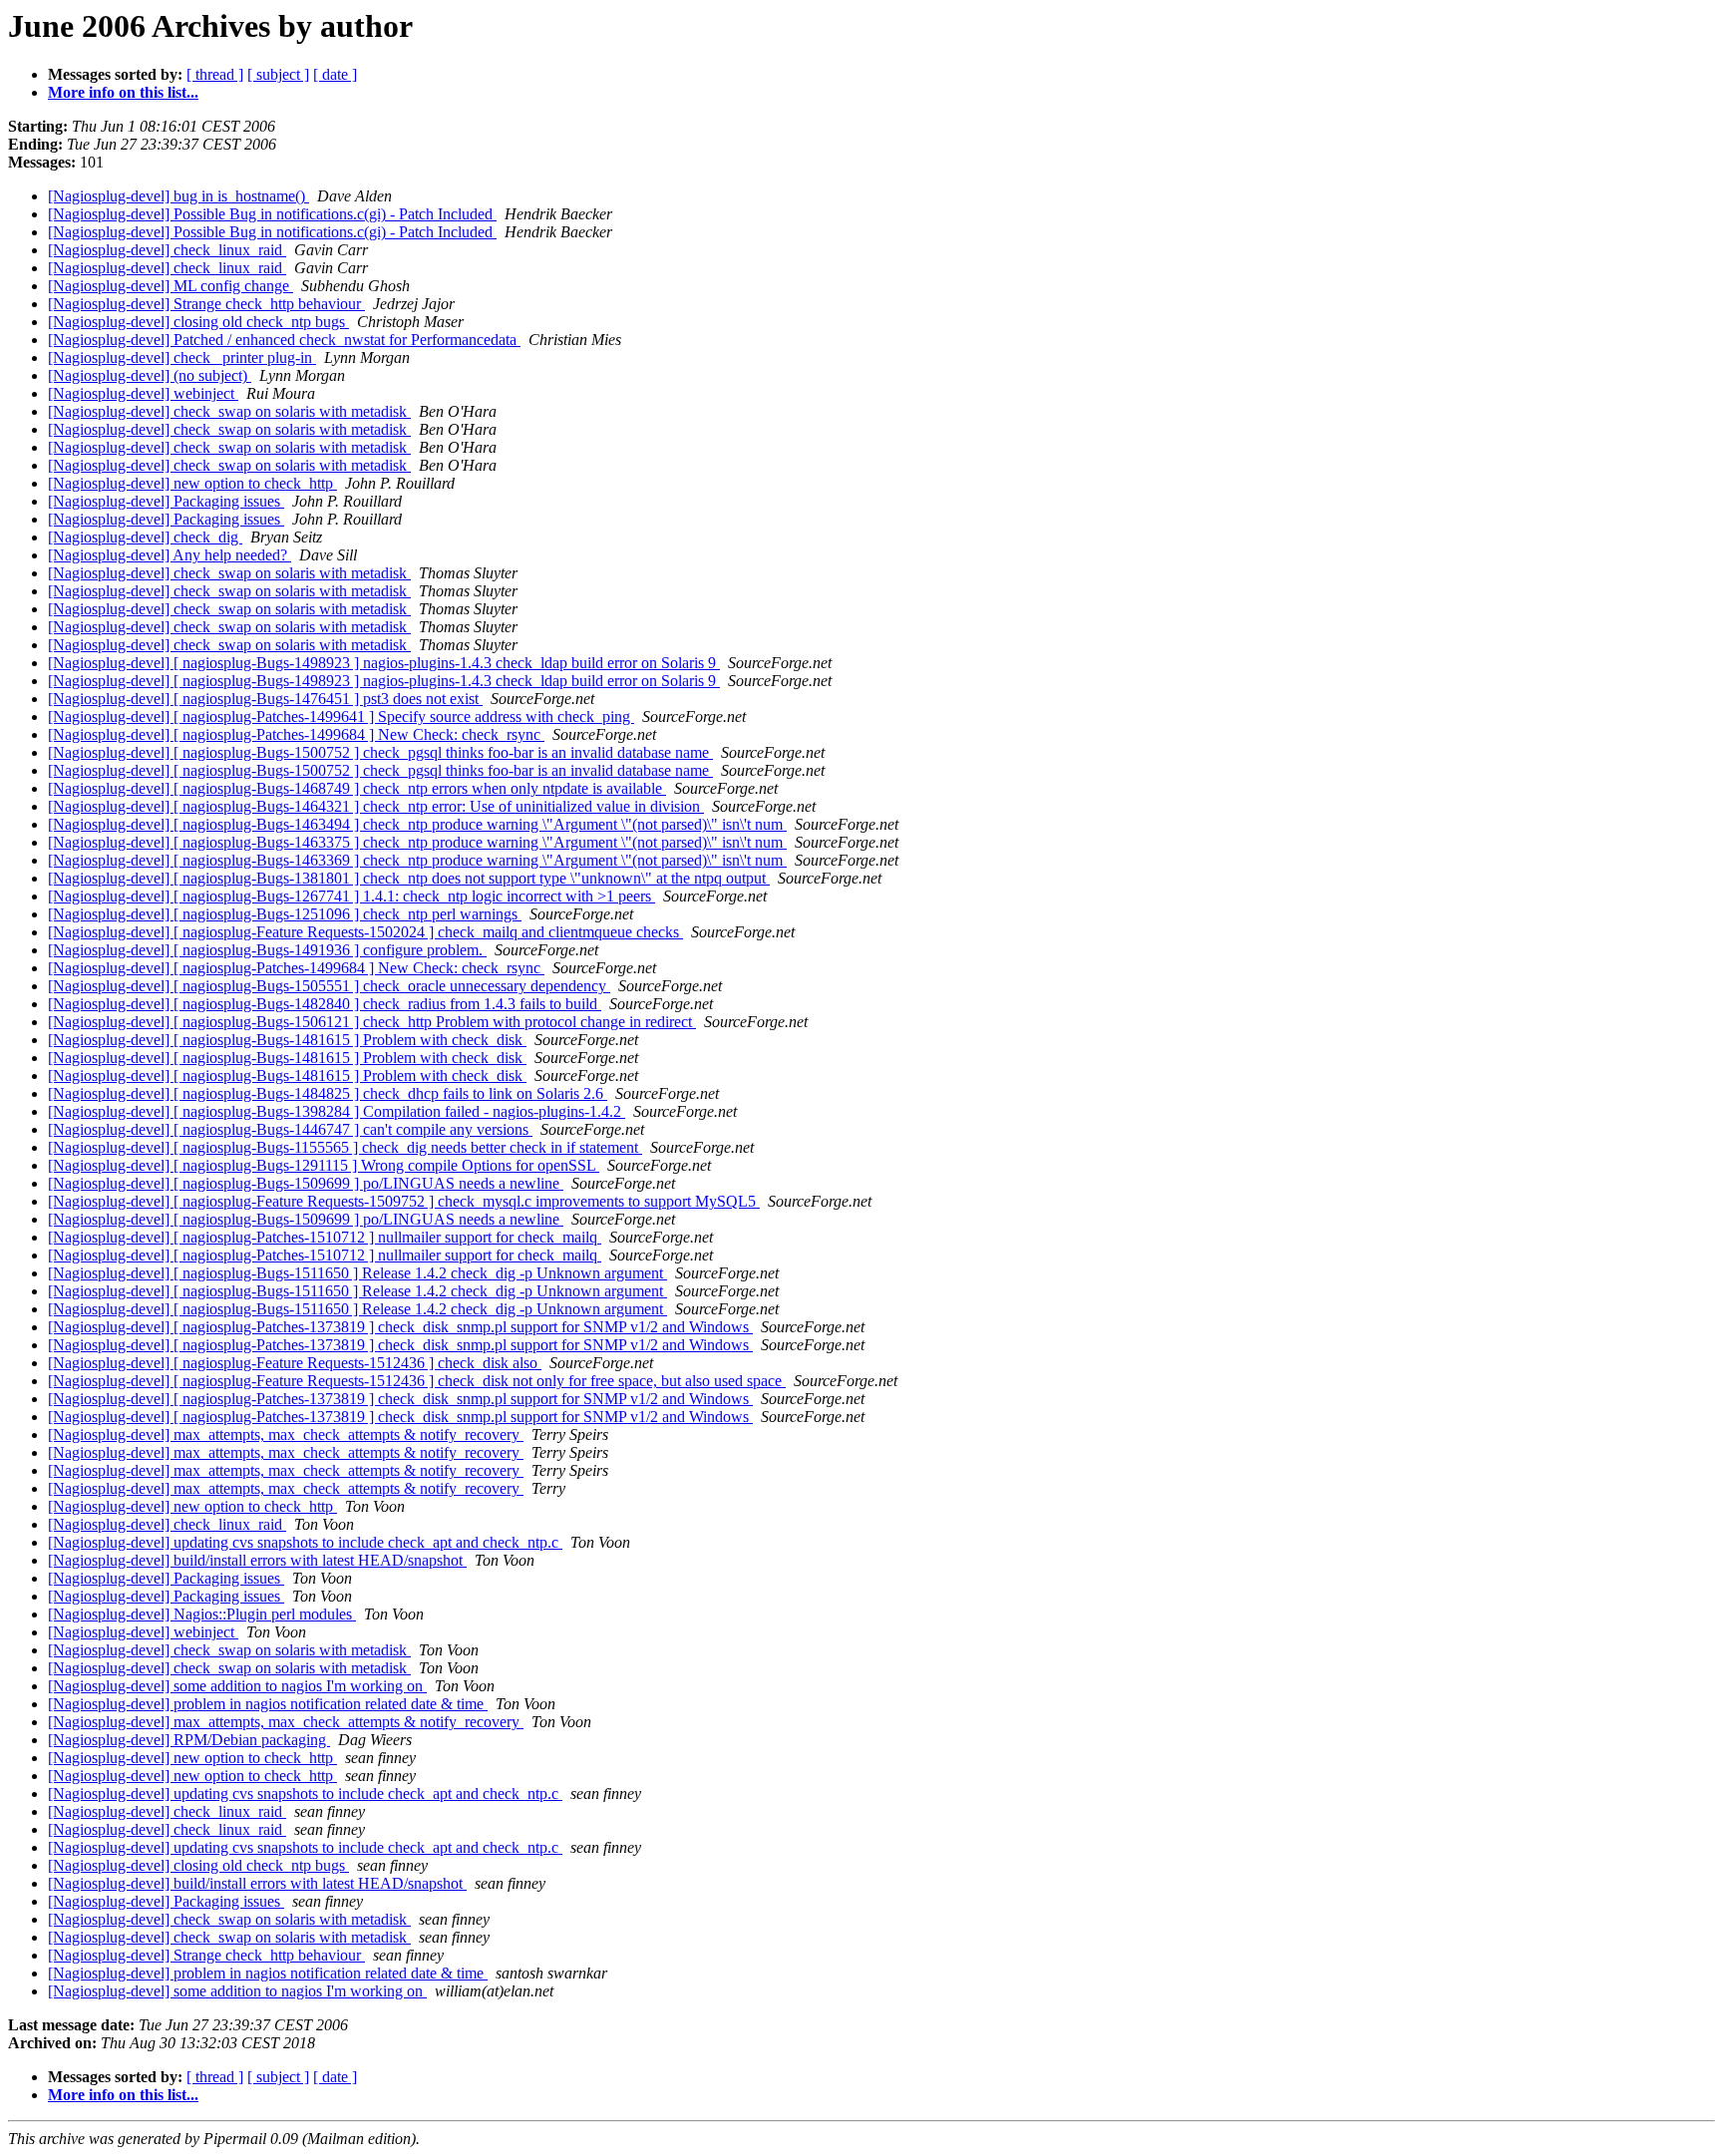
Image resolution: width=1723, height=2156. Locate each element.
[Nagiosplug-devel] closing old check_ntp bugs (198, 322)
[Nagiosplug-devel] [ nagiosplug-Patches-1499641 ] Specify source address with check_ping (341, 717)
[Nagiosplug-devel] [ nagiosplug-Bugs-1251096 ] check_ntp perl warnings (285, 914)
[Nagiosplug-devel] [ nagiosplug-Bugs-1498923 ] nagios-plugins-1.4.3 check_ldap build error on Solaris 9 (384, 663)
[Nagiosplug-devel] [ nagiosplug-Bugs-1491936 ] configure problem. (267, 950)
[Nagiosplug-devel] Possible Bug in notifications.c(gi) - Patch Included (272, 214)
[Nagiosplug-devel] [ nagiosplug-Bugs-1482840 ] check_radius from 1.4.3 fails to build (325, 1004)
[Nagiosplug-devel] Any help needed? (170, 555)
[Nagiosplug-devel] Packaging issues (166, 501)
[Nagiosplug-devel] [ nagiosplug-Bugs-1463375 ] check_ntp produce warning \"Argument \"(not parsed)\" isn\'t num (417, 842)
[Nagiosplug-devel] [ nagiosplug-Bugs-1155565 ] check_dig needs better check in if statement (345, 1147)
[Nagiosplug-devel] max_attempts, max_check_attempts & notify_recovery (286, 1435)
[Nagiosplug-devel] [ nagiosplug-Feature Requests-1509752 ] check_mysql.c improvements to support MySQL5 (404, 1201)
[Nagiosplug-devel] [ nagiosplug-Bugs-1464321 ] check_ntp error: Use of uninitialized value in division (376, 806)
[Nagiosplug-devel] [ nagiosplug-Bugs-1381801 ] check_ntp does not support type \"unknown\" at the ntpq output (409, 878)
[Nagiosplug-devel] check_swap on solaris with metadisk (229, 411)
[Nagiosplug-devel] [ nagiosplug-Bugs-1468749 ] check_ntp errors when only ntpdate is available (357, 788)
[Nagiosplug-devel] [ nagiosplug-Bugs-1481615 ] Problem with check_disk (287, 1040)
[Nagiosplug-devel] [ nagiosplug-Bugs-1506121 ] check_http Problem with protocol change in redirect (372, 1022)
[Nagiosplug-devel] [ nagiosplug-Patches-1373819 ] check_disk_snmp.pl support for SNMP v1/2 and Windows (400, 1327)
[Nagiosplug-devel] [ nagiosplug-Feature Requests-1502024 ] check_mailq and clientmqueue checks (365, 932)
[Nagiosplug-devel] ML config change (171, 286)
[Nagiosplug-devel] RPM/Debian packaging (189, 1740)
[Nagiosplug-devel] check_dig (145, 537)
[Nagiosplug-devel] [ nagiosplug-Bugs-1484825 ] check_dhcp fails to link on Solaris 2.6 (328, 1093)
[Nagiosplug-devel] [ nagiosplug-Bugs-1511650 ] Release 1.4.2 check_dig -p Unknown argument (357, 1273)
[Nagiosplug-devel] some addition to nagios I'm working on (237, 1686)
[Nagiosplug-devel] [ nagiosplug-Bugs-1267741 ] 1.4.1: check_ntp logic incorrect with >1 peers (351, 896)
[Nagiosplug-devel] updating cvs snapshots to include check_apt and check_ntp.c (305, 1542)
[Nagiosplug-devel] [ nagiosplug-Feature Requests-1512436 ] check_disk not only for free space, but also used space (417, 1381)
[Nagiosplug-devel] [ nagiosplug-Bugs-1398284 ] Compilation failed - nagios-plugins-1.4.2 (337, 1111)
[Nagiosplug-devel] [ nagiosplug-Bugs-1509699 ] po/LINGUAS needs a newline (306, 1183)
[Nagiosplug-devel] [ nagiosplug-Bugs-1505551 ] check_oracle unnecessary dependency (329, 986)
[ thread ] (215, 74)
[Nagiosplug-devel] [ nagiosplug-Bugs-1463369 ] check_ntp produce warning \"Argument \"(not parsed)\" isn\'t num (417, 860)
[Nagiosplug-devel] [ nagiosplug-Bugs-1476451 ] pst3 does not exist (265, 699)
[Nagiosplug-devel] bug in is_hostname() (178, 196)
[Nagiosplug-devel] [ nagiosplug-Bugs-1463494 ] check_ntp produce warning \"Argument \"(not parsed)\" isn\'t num (417, 824)
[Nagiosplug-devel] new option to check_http (192, 483)
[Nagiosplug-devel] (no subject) (150, 375)
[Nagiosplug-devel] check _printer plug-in (182, 358)
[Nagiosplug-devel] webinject (143, 393)
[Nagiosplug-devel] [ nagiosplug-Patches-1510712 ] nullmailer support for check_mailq (325, 1237)
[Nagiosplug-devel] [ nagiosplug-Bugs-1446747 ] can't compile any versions (290, 1129)
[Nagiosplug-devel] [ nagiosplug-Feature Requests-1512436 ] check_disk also (295, 1363)
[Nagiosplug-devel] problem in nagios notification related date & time (268, 1704)
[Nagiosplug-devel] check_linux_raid (167, 250)
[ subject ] (278, 74)
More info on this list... (123, 92)
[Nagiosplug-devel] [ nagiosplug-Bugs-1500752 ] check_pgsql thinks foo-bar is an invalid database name (380, 752)
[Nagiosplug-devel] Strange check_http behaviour (206, 304)
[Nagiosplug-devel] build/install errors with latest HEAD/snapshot (257, 1560)
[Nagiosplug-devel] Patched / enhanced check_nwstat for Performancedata (284, 340)
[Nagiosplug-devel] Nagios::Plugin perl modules (202, 1614)
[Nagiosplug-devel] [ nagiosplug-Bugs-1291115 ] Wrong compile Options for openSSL (324, 1165)
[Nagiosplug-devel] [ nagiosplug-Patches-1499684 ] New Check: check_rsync (296, 734)
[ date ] (335, 74)
